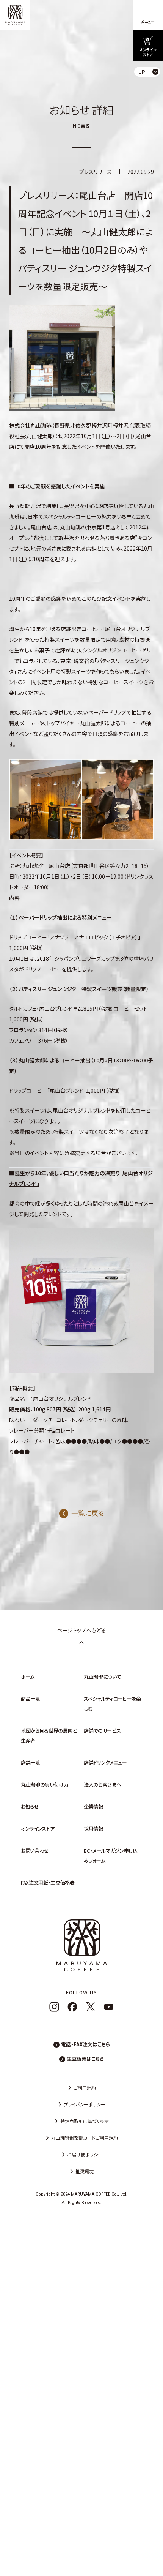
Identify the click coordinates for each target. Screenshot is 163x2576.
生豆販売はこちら (85, 2059)
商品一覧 (31, 1699)
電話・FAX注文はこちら (85, 2044)
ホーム (28, 1677)
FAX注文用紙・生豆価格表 (48, 1882)
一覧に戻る (88, 1513)
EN (151, 102)
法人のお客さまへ (102, 1784)
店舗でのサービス (102, 1731)
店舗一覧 (31, 1762)
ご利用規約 (85, 2087)
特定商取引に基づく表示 (85, 2121)
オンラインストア (38, 1829)
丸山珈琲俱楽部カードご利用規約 (85, 2138)
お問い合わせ (35, 1851)
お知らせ (30, 1807)
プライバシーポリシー (85, 2104)
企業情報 (93, 1807)
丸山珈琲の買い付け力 (45, 1784)
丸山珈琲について (102, 1677)
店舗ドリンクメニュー (105, 1762)
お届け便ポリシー (85, 2154)
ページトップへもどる (81, 1630)
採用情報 (93, 1829)
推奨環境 (85, 2171)
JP (151, 89)
